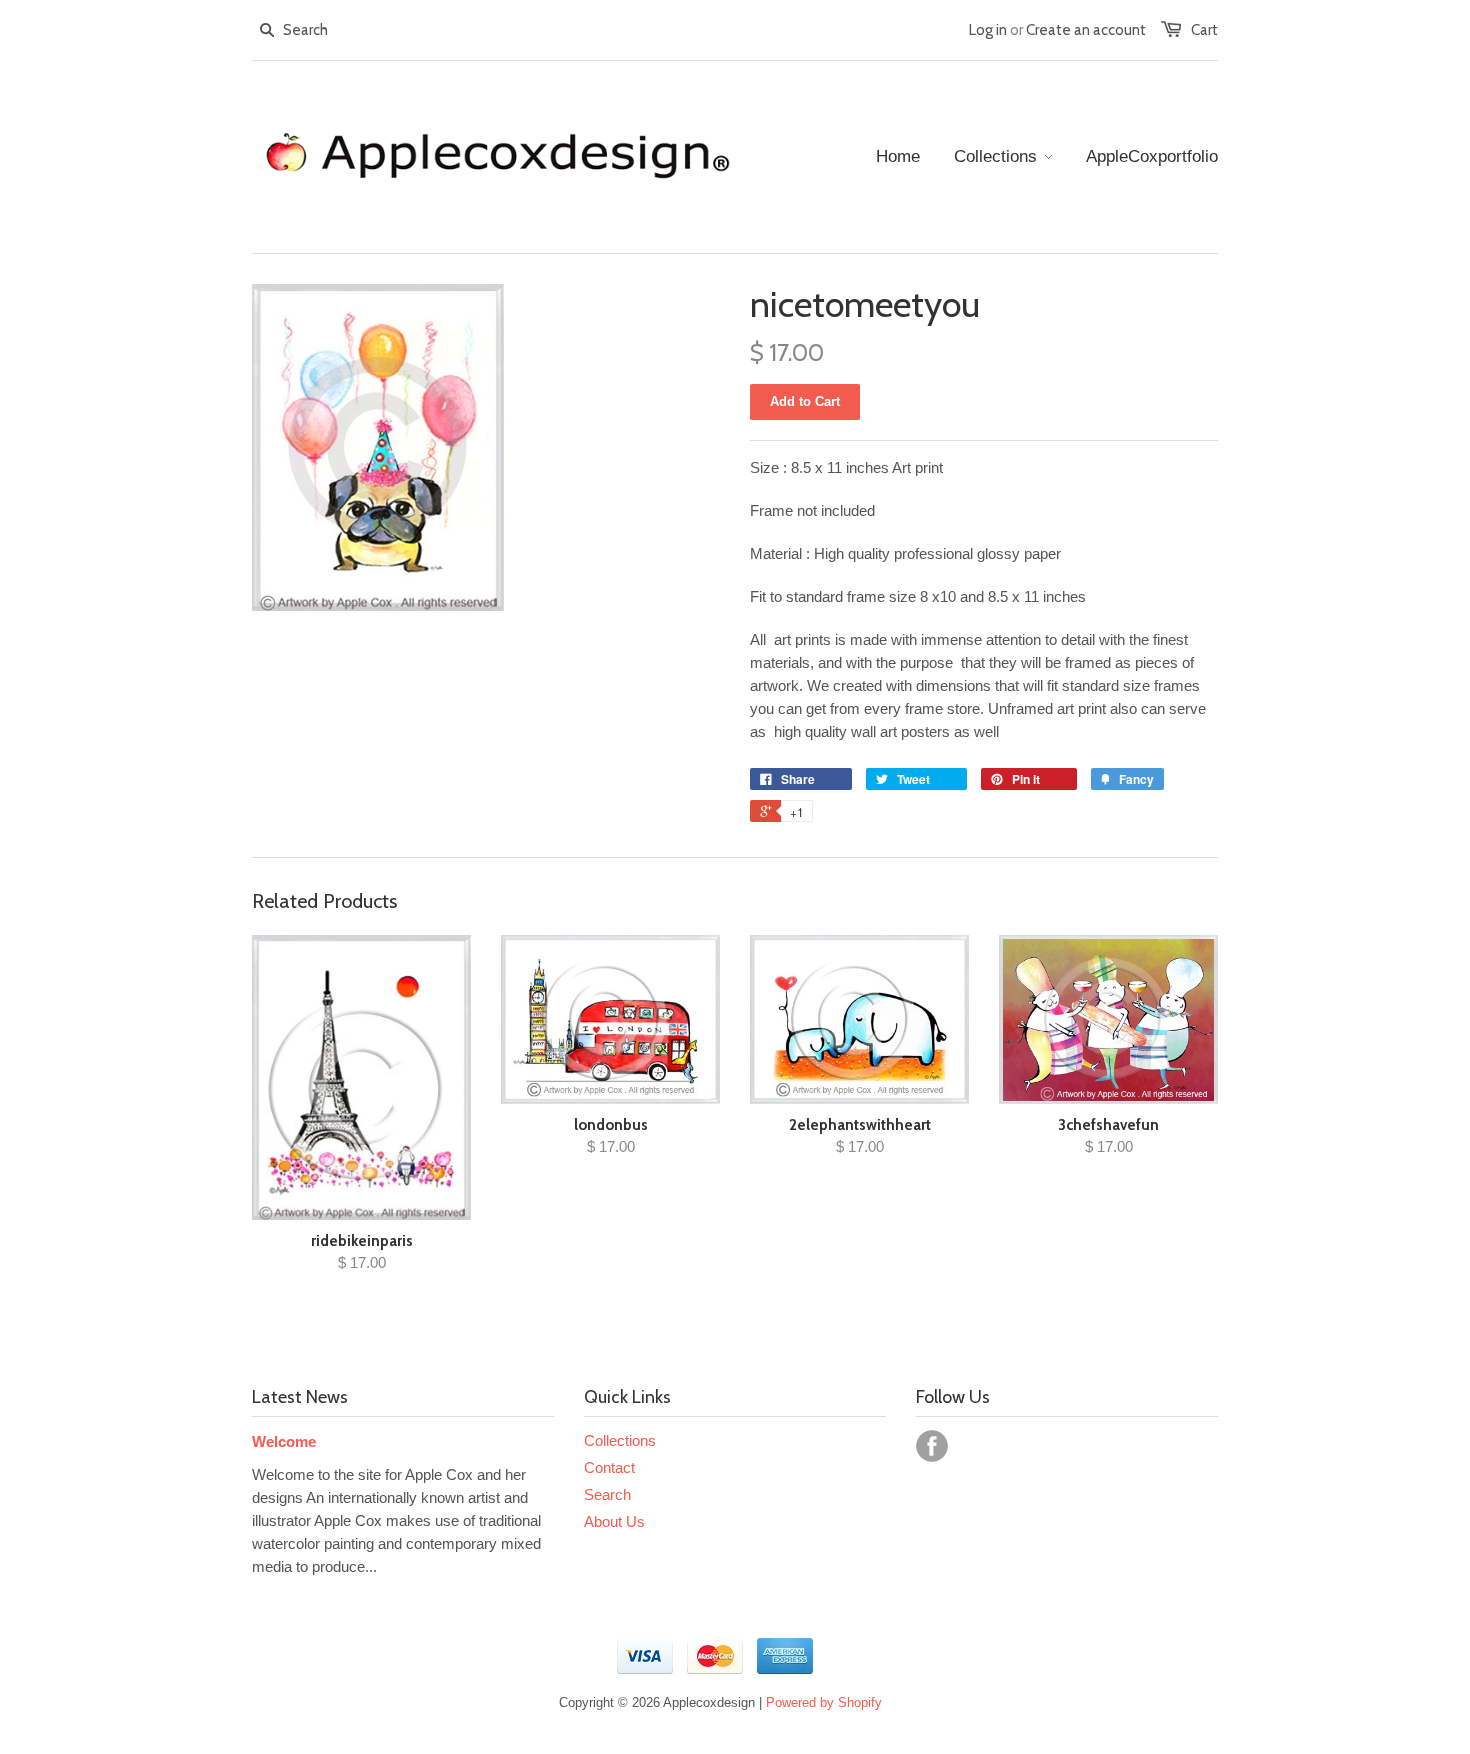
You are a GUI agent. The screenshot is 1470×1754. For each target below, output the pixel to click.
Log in (988, 30)
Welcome (284, 1441)
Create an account (1086, 30)
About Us (614, 1521)
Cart (1204, 30)
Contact (609, 1467)
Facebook (932, 1446)
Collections (620, 1440)
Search (607, 1494)
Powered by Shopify (824, 1702)
